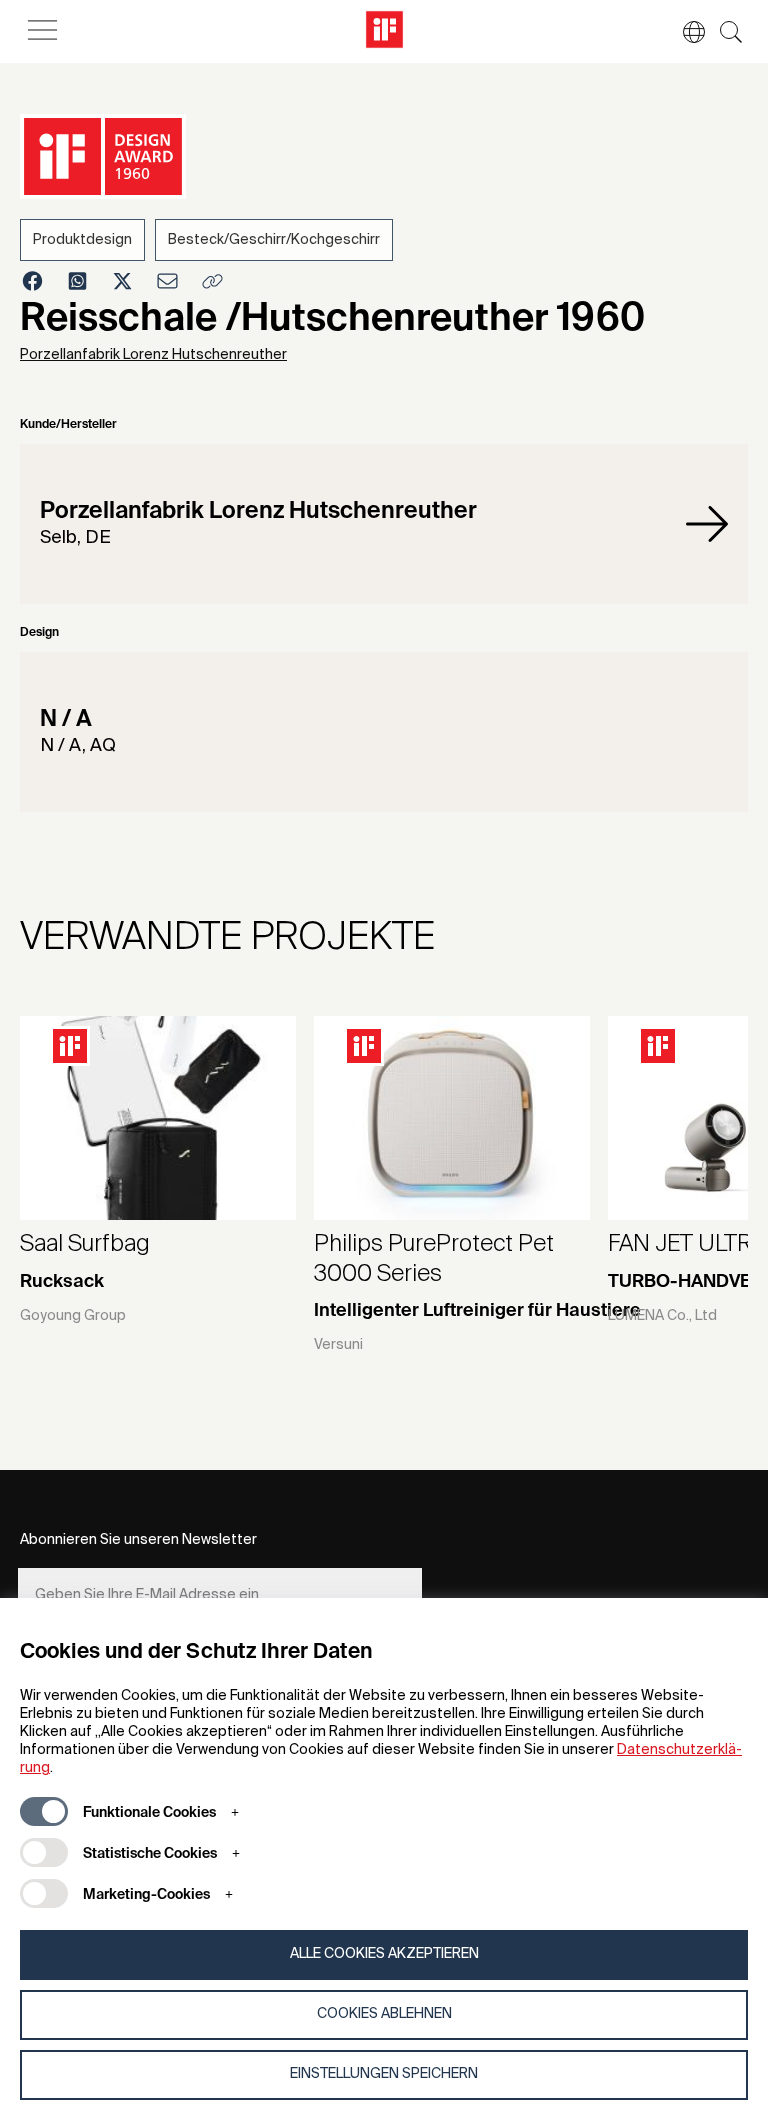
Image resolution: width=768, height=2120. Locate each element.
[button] (684, 32)
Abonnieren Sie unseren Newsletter (138, 1540)
